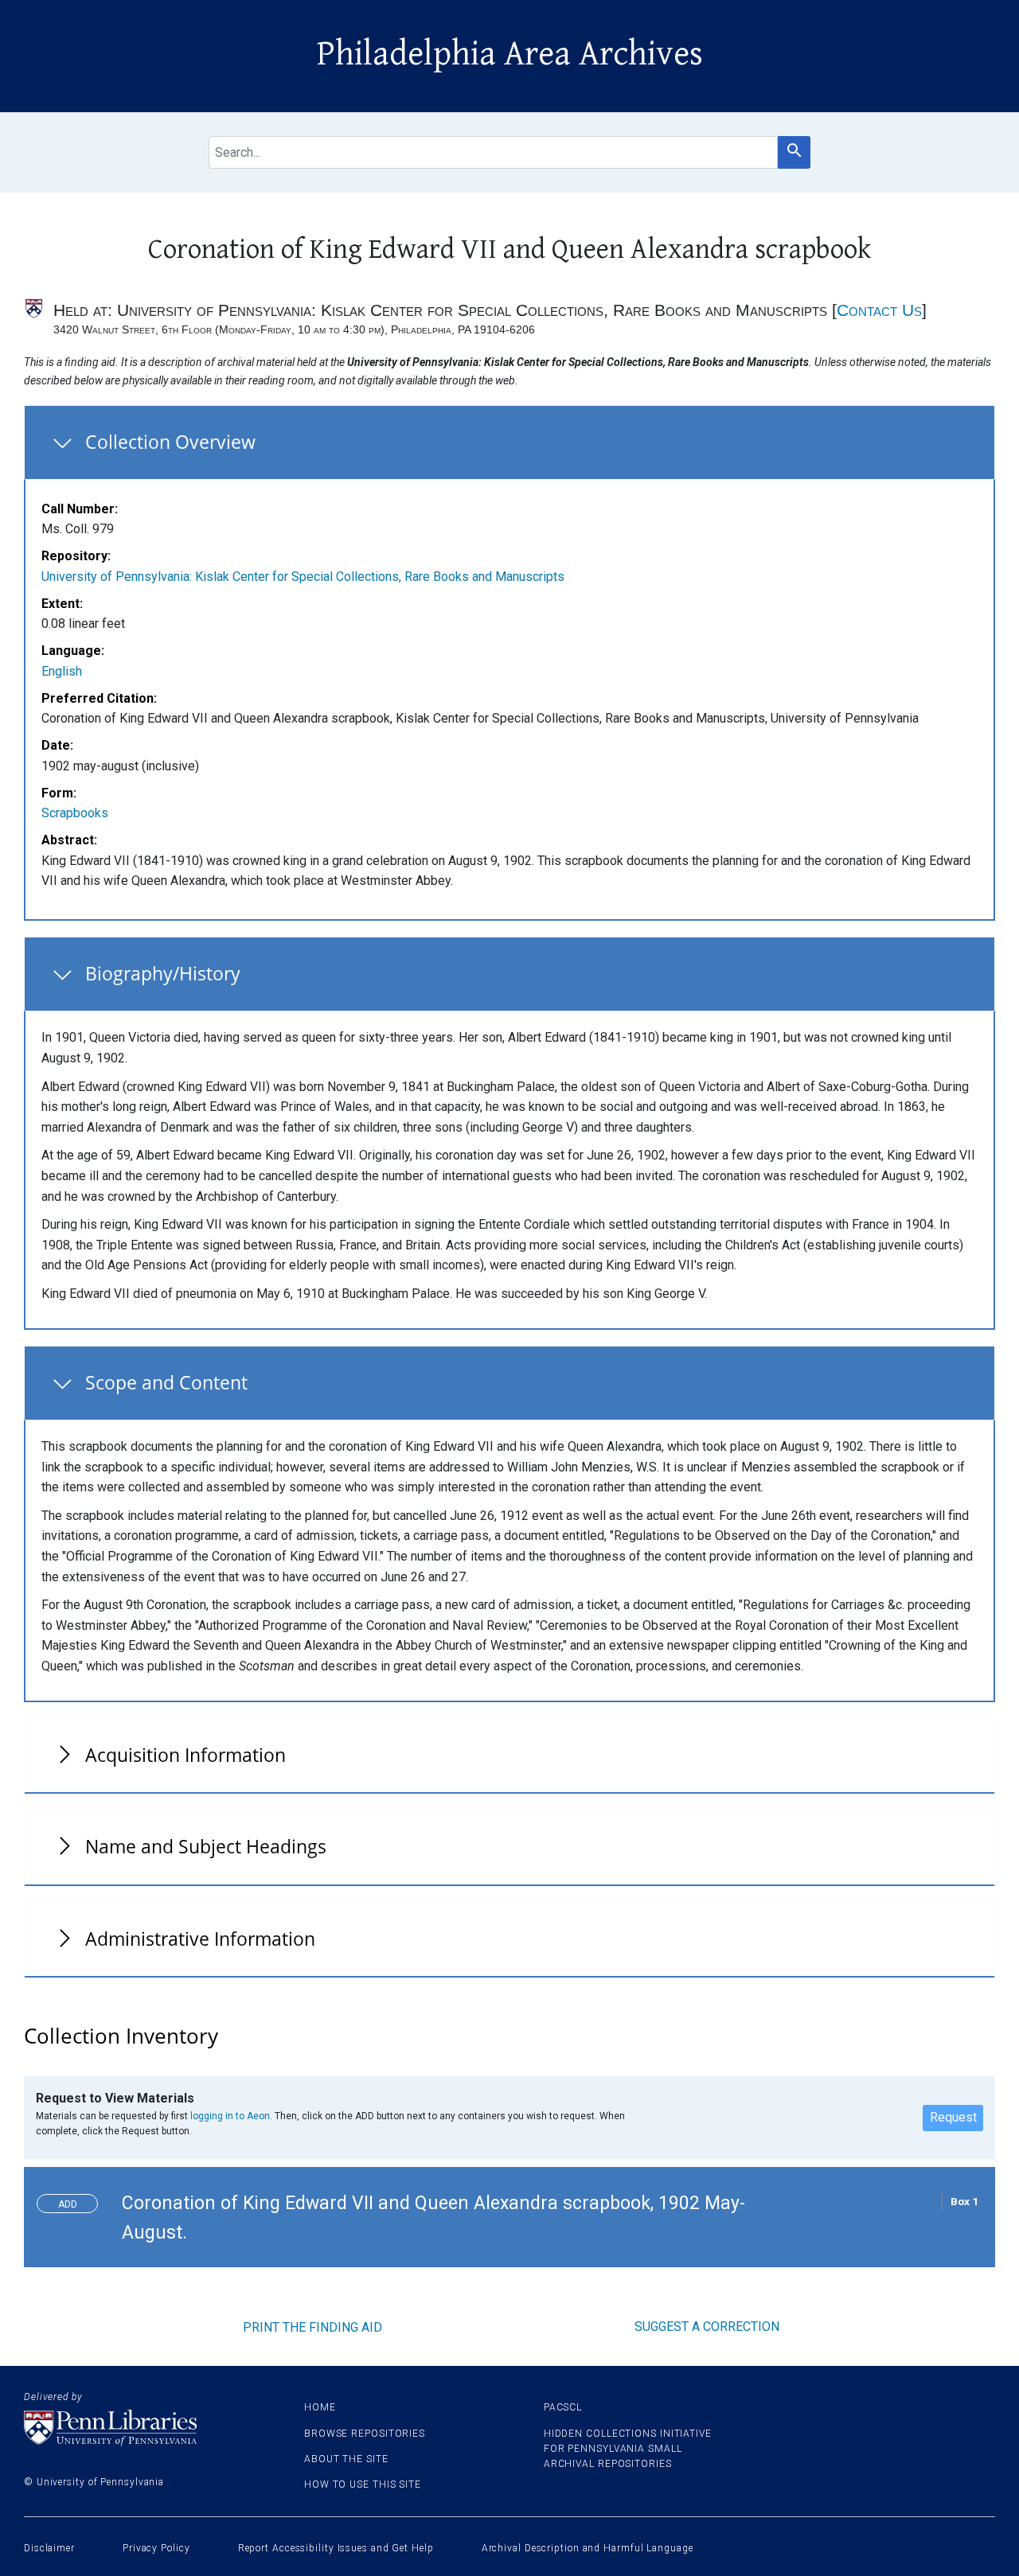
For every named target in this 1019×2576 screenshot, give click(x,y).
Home (320, 2407)
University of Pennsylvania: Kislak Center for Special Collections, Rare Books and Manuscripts (303, 577)
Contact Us (879, 310)
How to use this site (363, 2484)
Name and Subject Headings (206, 1846)
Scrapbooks (75, 813)
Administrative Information (200, 1939)
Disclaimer (49, 2548)
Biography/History (163, 973)
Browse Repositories (365, 2434)
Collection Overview (170, 442)
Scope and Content (166, 1382)
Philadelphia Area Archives (510, 54)
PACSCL (563, 2407)
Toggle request (74, 2200)
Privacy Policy (156, 2548)
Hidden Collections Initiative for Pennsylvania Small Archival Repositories (628, 2449)
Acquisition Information (185, 1755)
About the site (346, 2459)
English (62, 671)
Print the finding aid (312, 2327)
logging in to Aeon (230, 2116)
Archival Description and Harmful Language (588, 2548)
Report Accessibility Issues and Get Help (336, 2548)
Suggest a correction (707, 2327)
